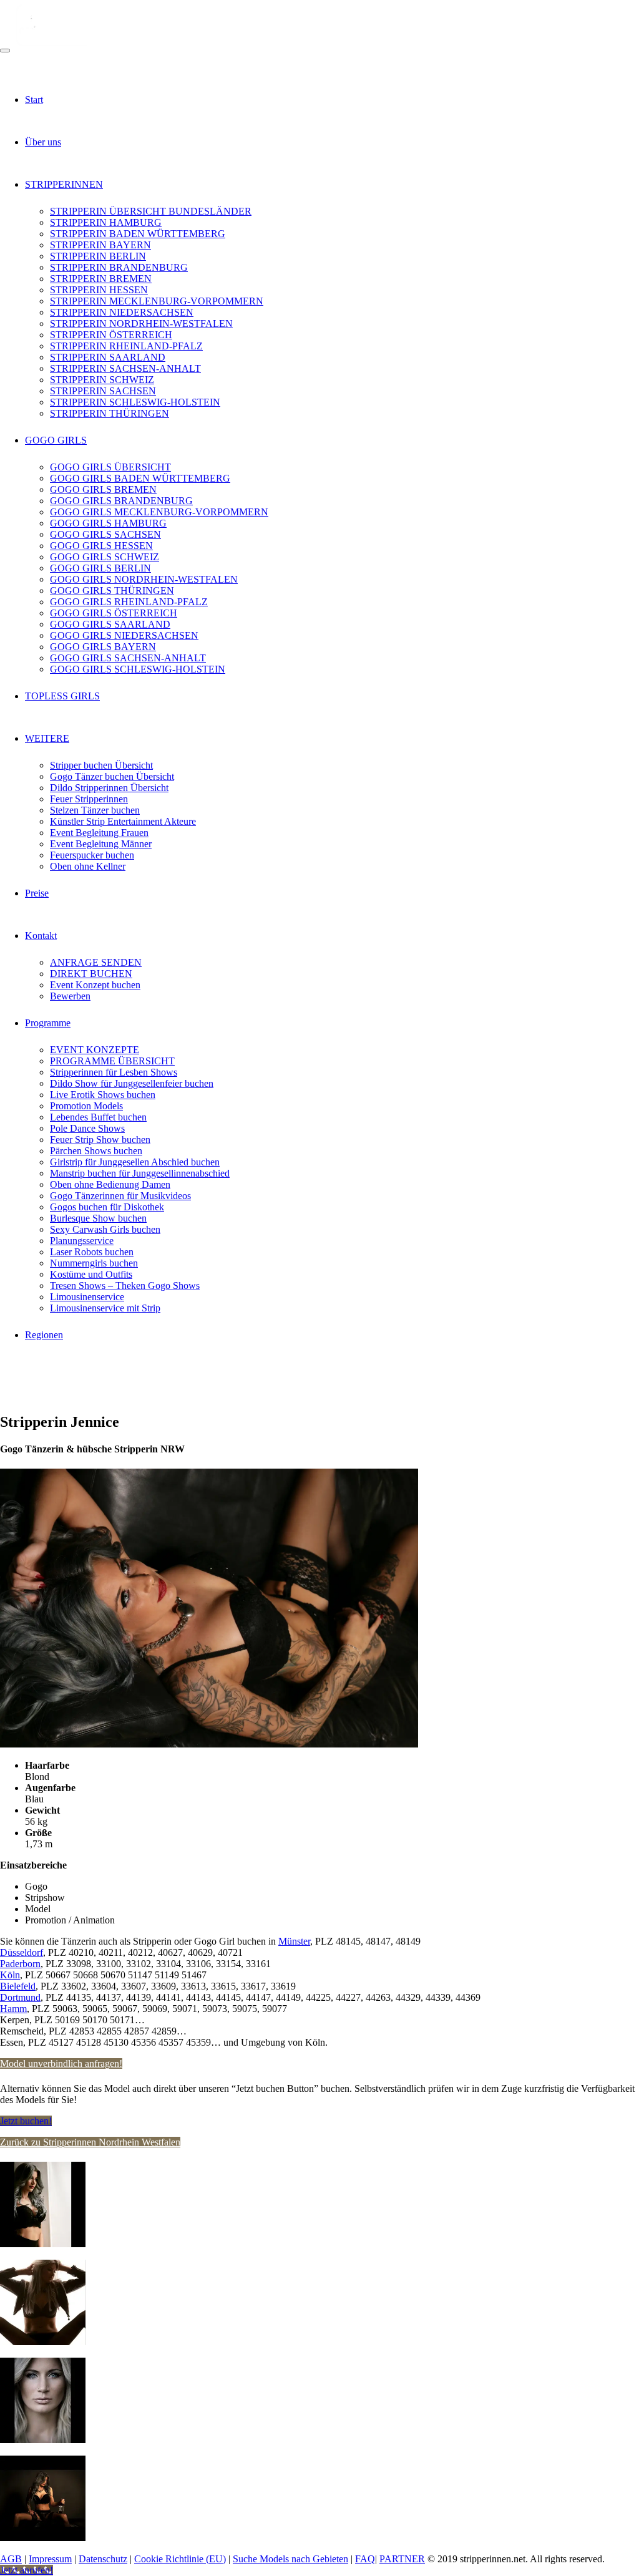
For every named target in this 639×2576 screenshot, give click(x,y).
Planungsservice (82, 1241)
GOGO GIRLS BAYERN (103, 647)
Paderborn (20, 1964)
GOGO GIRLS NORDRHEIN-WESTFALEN (144, 579)
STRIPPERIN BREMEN (101, 279)
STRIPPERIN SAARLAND (108, 357)
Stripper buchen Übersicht (101, 765)
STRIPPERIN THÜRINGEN (110, 413)
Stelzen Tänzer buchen (95, 810)
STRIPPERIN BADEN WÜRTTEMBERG (138, 234)
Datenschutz (103, 2559)
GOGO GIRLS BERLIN (100, 568)
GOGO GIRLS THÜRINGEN (112, 591)
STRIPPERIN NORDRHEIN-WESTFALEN (141, 323)
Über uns (43, 142)
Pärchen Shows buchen (96, 1151)
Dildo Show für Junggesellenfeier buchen (132, 1083)
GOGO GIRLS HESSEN (101, 546)
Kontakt (41, 936)
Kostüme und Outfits (91, 1274)
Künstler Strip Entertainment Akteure (123, 821)
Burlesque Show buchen (98, 1218)
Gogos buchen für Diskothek (107, 1207)
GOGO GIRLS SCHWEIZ (105, 557)
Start (34, 100)
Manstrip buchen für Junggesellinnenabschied (140, 1173)
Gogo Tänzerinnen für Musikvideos (120, 1196)
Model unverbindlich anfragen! (61, 2063)
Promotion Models (86, 1106)
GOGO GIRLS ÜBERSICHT (110, 467)
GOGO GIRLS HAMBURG (108, 523)
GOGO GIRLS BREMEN (103, 489)
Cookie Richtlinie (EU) (180, 2559)
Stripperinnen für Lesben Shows (114, 1072)
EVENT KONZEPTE (95, 1050)
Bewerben (70, 996)
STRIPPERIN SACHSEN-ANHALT (125, 368)
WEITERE (47, 738)
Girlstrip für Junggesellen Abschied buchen (135, 1162)
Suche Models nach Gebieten (290, 2559)
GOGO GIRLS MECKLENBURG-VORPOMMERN (159, 512)
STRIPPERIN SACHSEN (103, 391)
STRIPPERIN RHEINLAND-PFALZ (126, 346)
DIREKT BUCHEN (91, 974)
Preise (37, 893)
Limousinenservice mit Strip (105, 1308)
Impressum (50, 2559)
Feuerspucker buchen (92, 855)
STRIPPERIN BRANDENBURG (119, 267)
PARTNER (402, 2559)
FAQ (365, 2559)
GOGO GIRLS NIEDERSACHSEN (124, 635)
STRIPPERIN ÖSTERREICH (111, 335)
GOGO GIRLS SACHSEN (105, 534)
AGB (11, 2559)
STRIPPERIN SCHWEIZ (102, 380)
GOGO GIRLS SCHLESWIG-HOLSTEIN (138, 669)
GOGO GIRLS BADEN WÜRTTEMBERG (140, 478)
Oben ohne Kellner (88, 866)
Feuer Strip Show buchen (100, 1140)
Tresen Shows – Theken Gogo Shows (125, 1286)
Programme (48, 1023)
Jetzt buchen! (26, 2121)
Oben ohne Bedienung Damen (110, 1184)
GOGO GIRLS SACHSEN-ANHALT (128, 658)
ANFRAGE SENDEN (96, 962)
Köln (10, 1975)
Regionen (44, 1335)
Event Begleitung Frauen (99, 833)
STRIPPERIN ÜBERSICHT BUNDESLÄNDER (151, 211)
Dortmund (20, 1997)
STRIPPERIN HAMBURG (106, 222)
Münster (294, 1941)
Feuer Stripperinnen (89, 799)
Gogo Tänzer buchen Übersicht (112, 776)
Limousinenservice (87, 1297)
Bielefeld (18, 1986)
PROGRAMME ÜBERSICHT (112, 1061)
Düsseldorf (22, 1952)
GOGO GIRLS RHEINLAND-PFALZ (129, 602)
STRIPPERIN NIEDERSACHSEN (122, 312)
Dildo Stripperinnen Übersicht (109, 788)
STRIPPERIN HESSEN (99, 290)
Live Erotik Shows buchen (103, 1095)
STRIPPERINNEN (64, 184)
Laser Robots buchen (92, 1252)
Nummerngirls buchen (94, 1263)
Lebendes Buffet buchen (98, 1117)
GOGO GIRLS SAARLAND (110, 624)
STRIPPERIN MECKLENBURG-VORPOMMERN (157, 301)
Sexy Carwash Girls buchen (105, 1229)
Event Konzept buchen (95, 985)
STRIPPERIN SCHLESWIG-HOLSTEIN (135, 402)
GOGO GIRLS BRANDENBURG (121, 501)
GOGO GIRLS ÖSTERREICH (114, 613)
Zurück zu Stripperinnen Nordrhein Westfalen (90, 2142)
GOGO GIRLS (56, 440)
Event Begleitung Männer (101, 844)
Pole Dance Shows (87, 1128)
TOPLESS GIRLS (62, 696)
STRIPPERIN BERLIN (98, 256)
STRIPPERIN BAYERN (100, 245)
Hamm (13, 2009)
